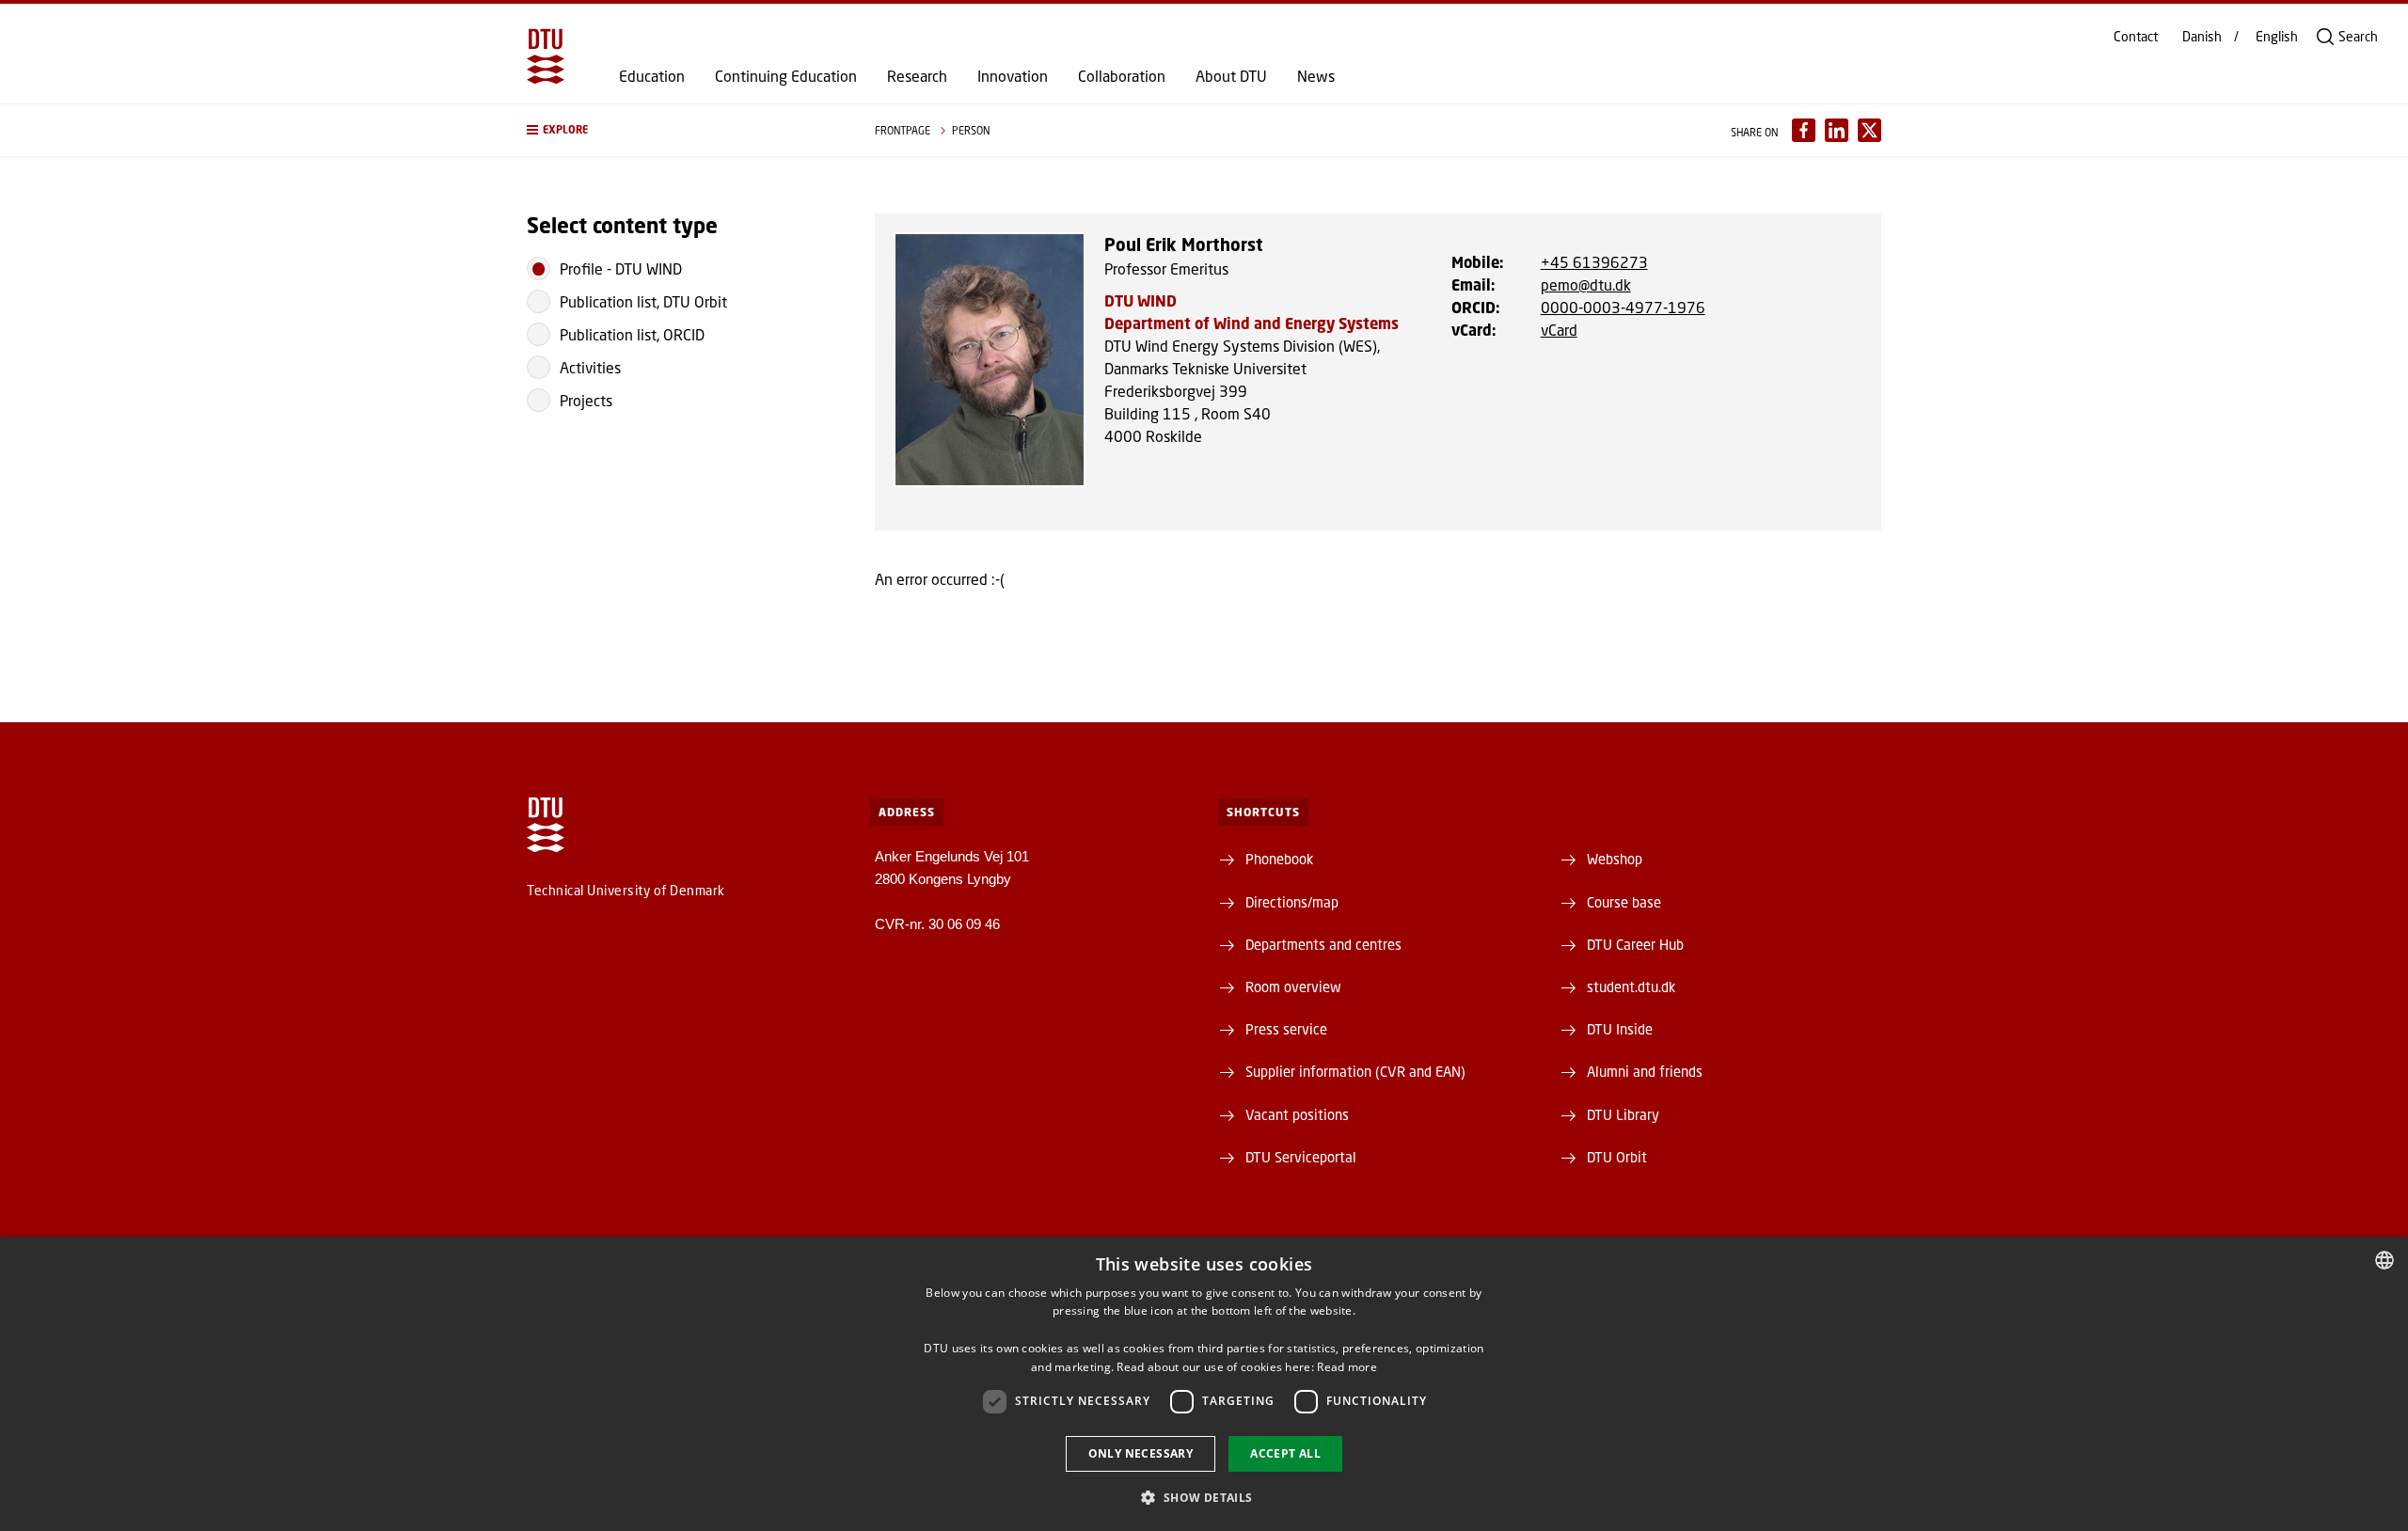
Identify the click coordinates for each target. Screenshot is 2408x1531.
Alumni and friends (1645, 1071)
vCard (1559, 330)
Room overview (1293, 986)
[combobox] (2384, 1260)
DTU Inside (1620, 1029)
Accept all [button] (1285, 1453)
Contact (2136, 37)
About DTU (1231, 76)
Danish (2202, 37)
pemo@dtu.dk (1586, 284)
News (1316, 76)
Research (917, 76)
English (2277, 37)
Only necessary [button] (1141, 1453)
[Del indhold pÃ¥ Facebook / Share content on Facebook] (1804, 130)
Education (652, 76)
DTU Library (1623, 1114)
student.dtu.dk (1631, 986)
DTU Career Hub (1635, 944)
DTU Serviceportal (1301, 1157)
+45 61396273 (1594, 262)
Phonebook (1279, 859)
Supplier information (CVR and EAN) (1355, 1071)
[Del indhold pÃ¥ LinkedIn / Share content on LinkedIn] (1837, 130)
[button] (682, 130)
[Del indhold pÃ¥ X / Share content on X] (1869, 130)
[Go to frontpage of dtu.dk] (546, 56)
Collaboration (1122, 76)
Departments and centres (1323, 944)
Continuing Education (786, 76)
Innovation (1013, 76)
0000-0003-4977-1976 (1623, 307)
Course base (1624, 902)
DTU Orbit (1617, 1157)
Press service (1286, 1029)
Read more (1347, 1367)
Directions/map (1292, 902)
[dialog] (1204, 1384)
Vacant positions (1297, 1114)
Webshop (1615, 859)
